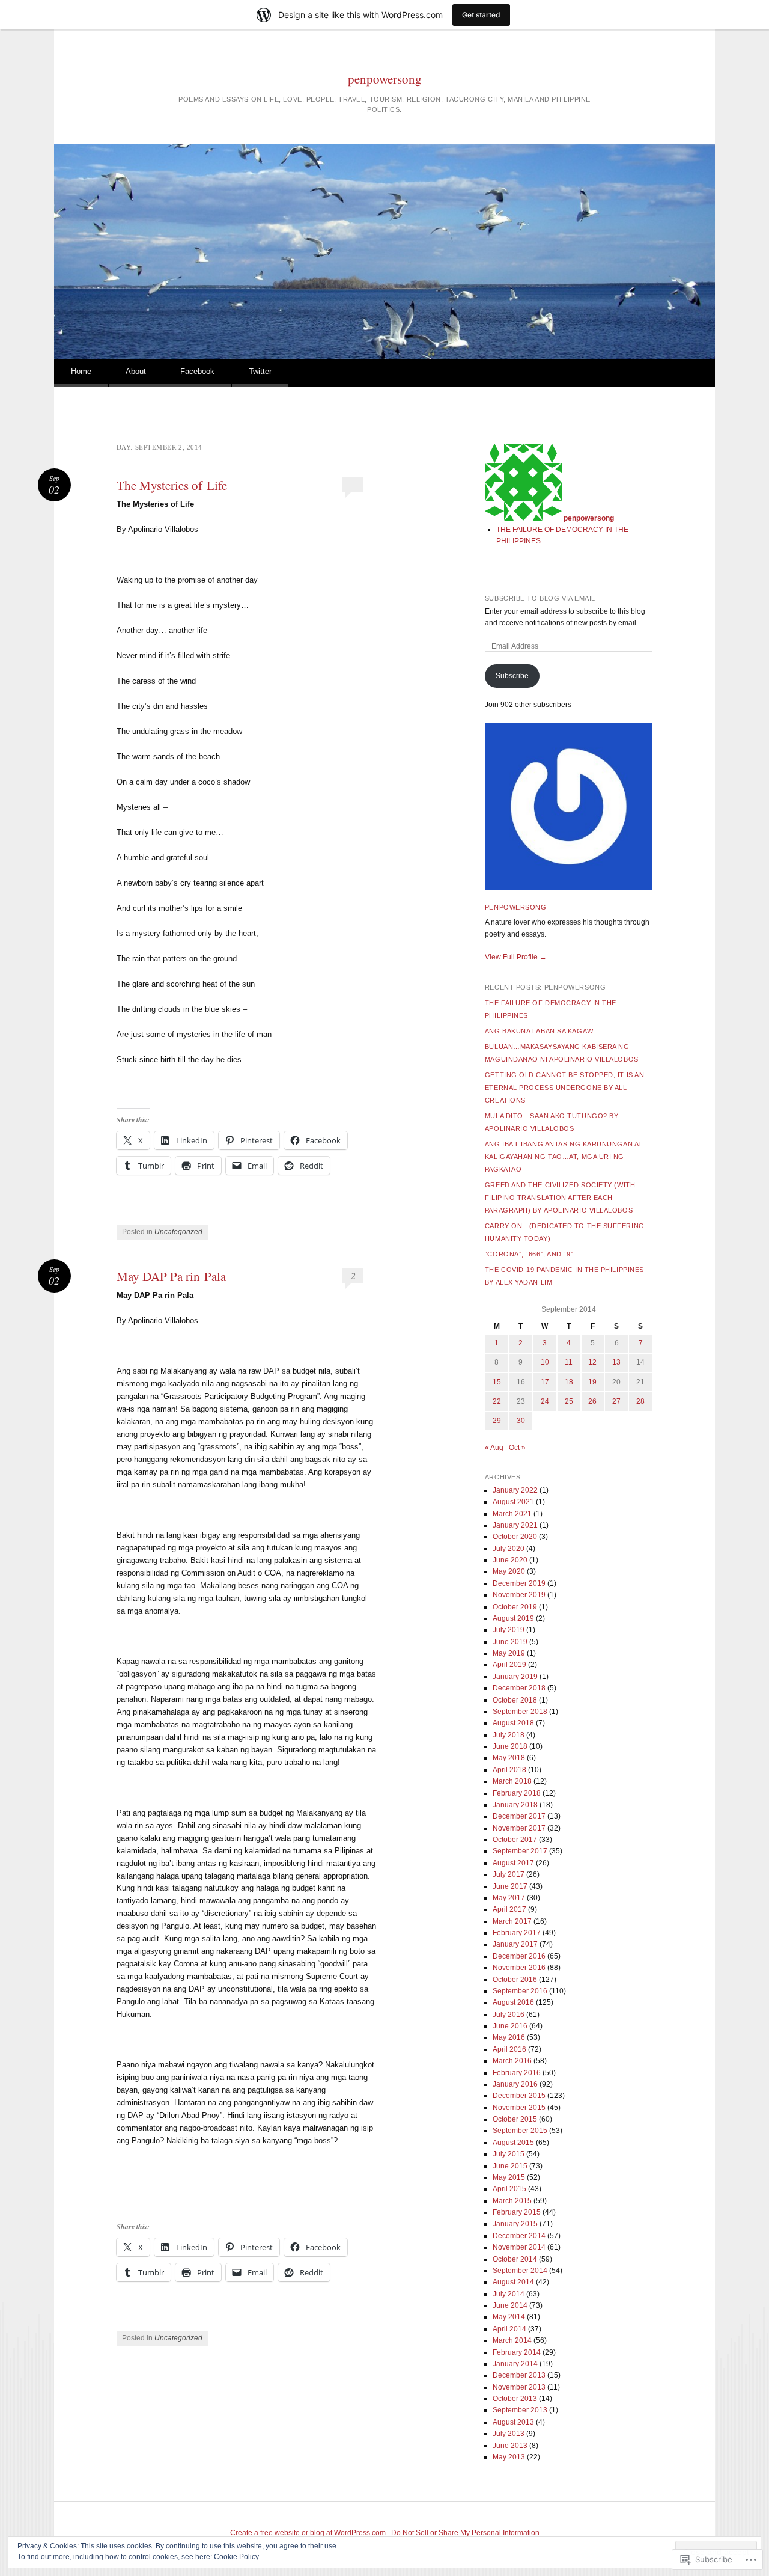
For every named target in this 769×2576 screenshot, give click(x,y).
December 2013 (519, 2375)
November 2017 (519, 1828)
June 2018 (510, 1746)
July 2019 (509, 1630)
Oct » (517, 1448)
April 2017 (509, 1909)
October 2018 (515, 1700)
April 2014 (509, 2329)
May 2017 (509, 1898)
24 (545, 1401)
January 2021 (515, 1525)
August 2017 (513, 1863)
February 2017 (517, 1933)
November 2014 (519, 2247)
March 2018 (512, 1781)
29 (497, 1421)
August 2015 (513, 2143)
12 (592, 1362)
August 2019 (513, 1618)
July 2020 (509, 1549)
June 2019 (510, 1642)
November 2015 (519, 2108)
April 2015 (509, 2189)
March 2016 (512, 2061)
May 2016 (509, 2037)
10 (545, 1362)
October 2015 (515, 2119)
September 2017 (520, 1851)
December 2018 (519, 1688)
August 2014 (513, 2282)
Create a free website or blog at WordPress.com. (309, 2533)
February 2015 (517, 2212)
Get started (481, 15)
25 (569, 1401)
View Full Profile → (516, 957)
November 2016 (519, 1968)
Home (81, 371)
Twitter (260, 371)
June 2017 (510, 1886)
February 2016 (517, 2073)
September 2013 (520, 2410)
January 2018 (515, 1805)
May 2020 (509, 1571)
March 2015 (512, 2201)
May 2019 (509, 1653)
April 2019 (509, 1665)
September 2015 (520, 2131)
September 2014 (520, 2271)
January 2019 (515, 1677)
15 (497, 1382)
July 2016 (509, 2015)
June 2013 (510, 2446)
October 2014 (515, 2259)
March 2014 (512, 2340)
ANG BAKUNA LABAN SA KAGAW (539, 1031)
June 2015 (510, 2166)
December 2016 (519, 1956)
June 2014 (510, 2305)
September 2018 (520, 1712)
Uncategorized (178, 1232)
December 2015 (519, 2096)
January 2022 (515, 1490)
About (136, 371)
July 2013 (509, 2434)
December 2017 (519, 1816)
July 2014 (509, 2294)
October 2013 (515, 2399)
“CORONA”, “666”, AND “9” (529, 1254)
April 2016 (509, 2049)
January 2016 (515, 2084)
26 (592, 1401)
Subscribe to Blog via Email (540, 598)
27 (616, 1401)
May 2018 (509, 1758)
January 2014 (515, 2364)
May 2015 (509, 2177)
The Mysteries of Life (172, 485)
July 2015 (509, 2154)
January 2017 (515, 1944)
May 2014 (509, 2317)
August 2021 (513, 1502)
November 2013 (519, 2387)
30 (521, 1421)
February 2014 (517, 2352)
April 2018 (509, 1770)
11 (569, 1362)
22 (497, 1401)
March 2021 (512, 1514)
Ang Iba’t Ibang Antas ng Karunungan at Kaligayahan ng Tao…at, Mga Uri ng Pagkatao (564, 1157)
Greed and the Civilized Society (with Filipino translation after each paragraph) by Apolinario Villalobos (560, 1198)
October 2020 (515, 1537)
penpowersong (385, 79)
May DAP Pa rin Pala (171, 1276)
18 (569, 1382)
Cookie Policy (236, 2557)
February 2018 (517, 1793)
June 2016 (510, 2026)
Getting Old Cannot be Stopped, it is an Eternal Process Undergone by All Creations (564, 1088)
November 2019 (519, 1595)
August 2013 (513, 2422)
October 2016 (515, 1980)
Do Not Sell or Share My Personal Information (465, 2533)
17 (545, 1382)
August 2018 (513, 1723)
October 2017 (515, 1840)
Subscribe (512, 676)
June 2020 (510, 1560)
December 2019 (519, 1583)
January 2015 (515, 2224)
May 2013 (509, 2457)
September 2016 (520, 1991)
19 (592, 1382)
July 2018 (509, 1735)
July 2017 (509, 1874)
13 (616, 1362)
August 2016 (513, 2002)
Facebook (197, 371)
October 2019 (515, 1607)
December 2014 (519, 2236)
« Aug (494, 1448)
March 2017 (512, 1921)
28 (640, 1401)
